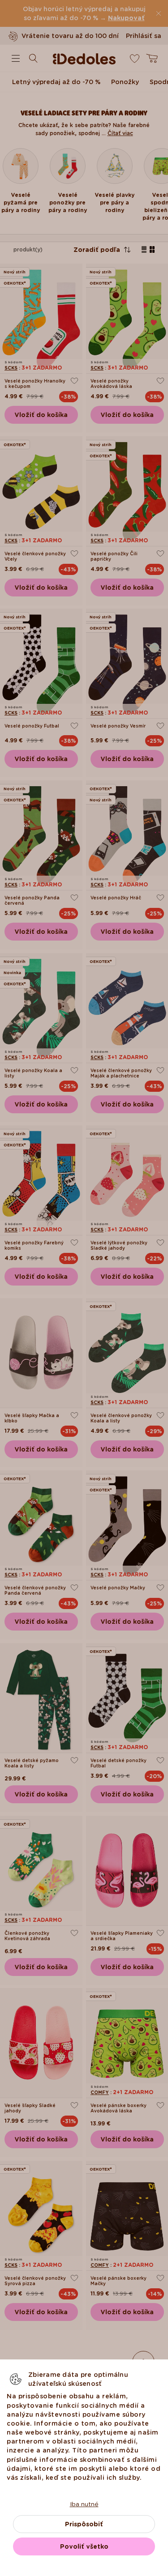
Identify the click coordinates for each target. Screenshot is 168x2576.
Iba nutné (84, 2504)
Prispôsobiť (84, 2524)
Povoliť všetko (84, 2546)
